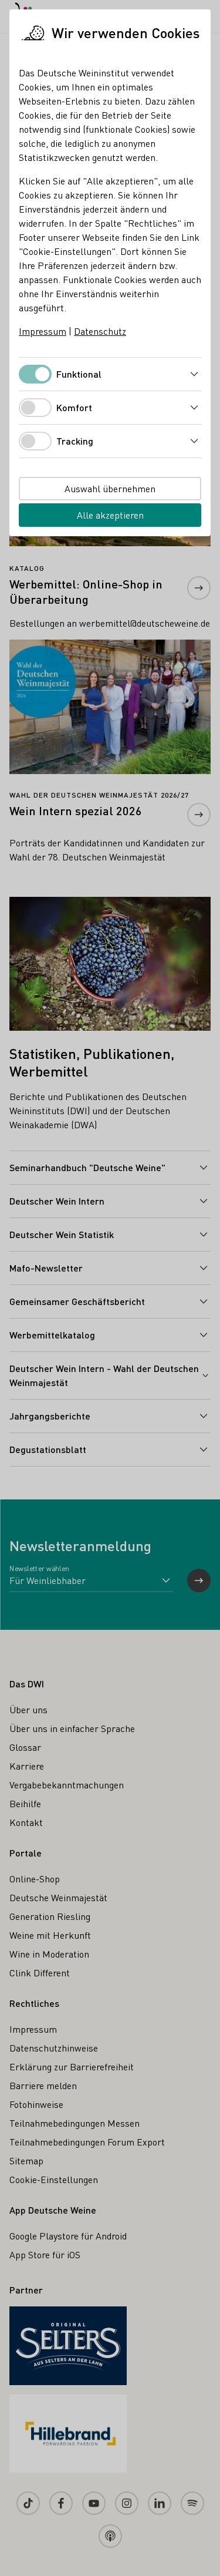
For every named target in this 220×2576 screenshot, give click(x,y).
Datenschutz (100, 331)
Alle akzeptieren (110, 515)
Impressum (43, 331)
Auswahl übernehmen (110, 488)
